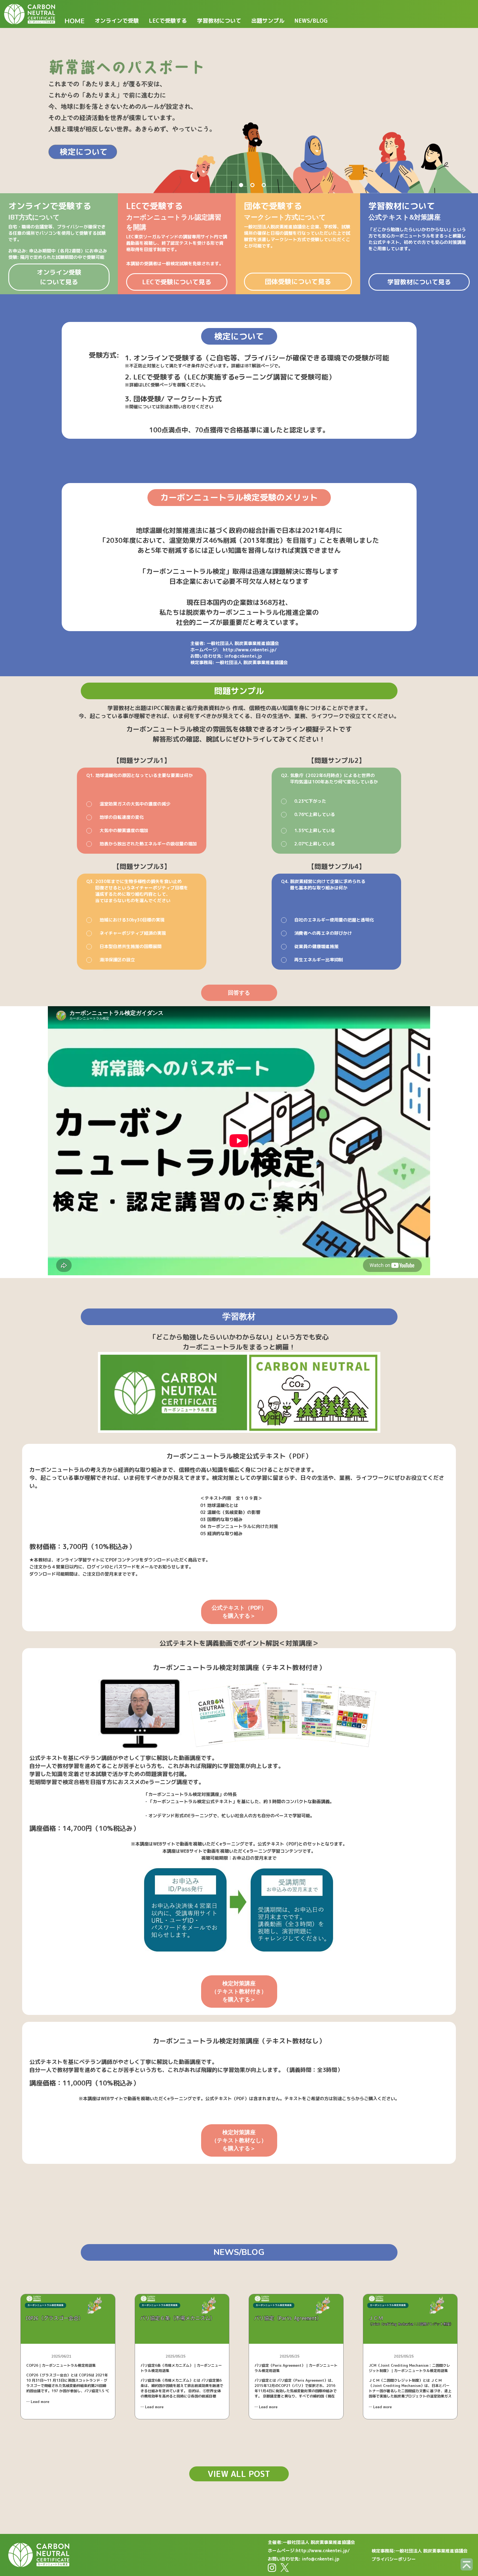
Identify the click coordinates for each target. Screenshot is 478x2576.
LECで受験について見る (177, 282)
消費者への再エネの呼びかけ (323, 933)
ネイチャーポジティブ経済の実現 (133, 933)
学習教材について (219, 20)
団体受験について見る (298, 282)
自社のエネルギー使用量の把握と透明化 (334, 920)
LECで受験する (168, 20)
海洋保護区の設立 (117, 960)
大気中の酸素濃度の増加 (124, 830)
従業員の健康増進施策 (316, 946)
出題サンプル (268, 20)
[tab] (241, 185)
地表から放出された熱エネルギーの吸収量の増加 (148, 844)
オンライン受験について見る (59, 277)
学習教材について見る (419, 282)
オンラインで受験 (117, 20)
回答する (239, 993)
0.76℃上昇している (315, 814)
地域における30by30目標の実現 (132, 920)
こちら (349, 2099)
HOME (75, 21)
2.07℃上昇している (315, 844)
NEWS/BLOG (311, 20)
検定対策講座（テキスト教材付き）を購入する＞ (239, 1991)
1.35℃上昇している (315, 830)
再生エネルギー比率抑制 (319, 960)
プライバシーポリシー (394, 2559)
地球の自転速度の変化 (122, 817)
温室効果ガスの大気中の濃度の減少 (135, 804)
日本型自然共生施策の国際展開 (131, 946)
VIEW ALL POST (239, 2474)
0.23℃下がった (310, 801)
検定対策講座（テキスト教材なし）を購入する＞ (239, 2140)
